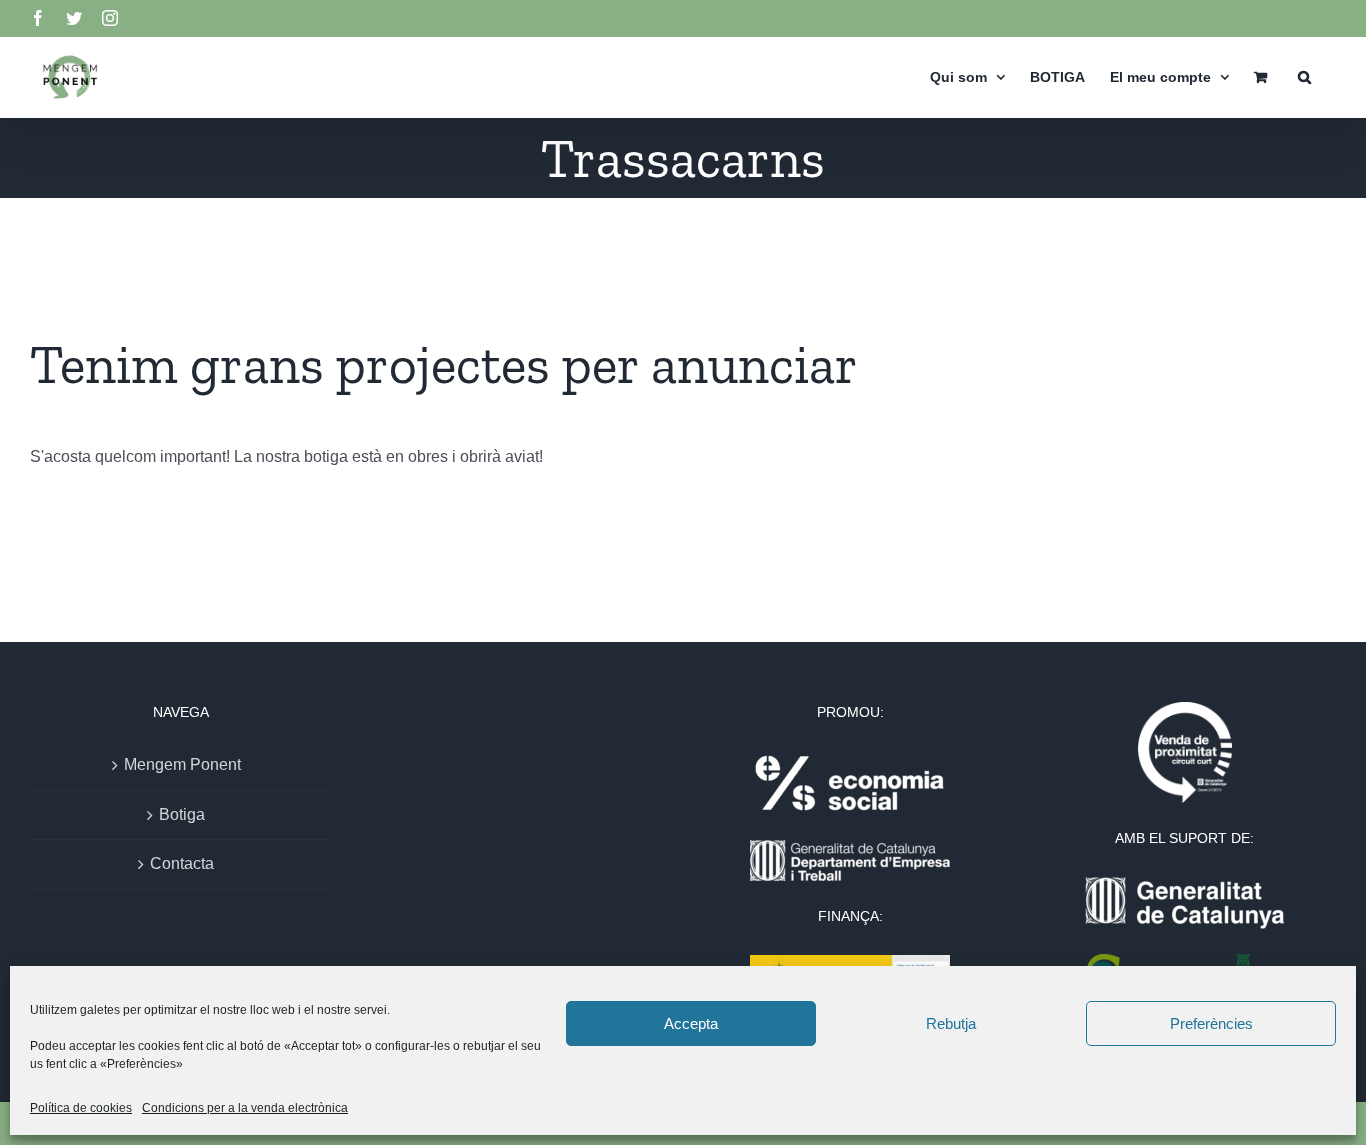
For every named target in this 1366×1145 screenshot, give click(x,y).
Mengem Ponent (182, 764)
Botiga (182, 814)
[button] (1304, 76)
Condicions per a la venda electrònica (245, 1108)
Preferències (1211, 1023)
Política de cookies (81, 1108)
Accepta (691, 1023)
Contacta (182, 863)
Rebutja (951, 1023)
